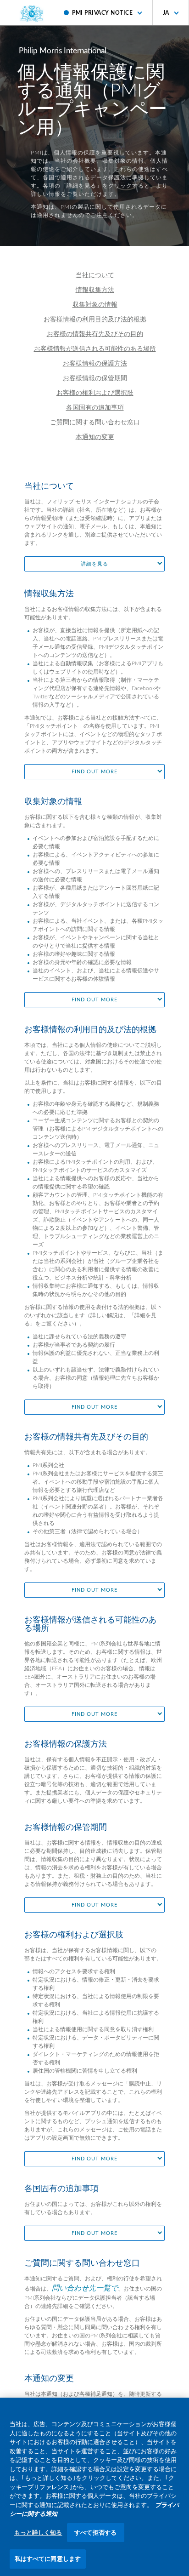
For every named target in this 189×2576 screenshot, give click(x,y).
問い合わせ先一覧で (85, 2288)
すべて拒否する (95, 2533)
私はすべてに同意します (48, 2559)
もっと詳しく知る (38, 2533)
